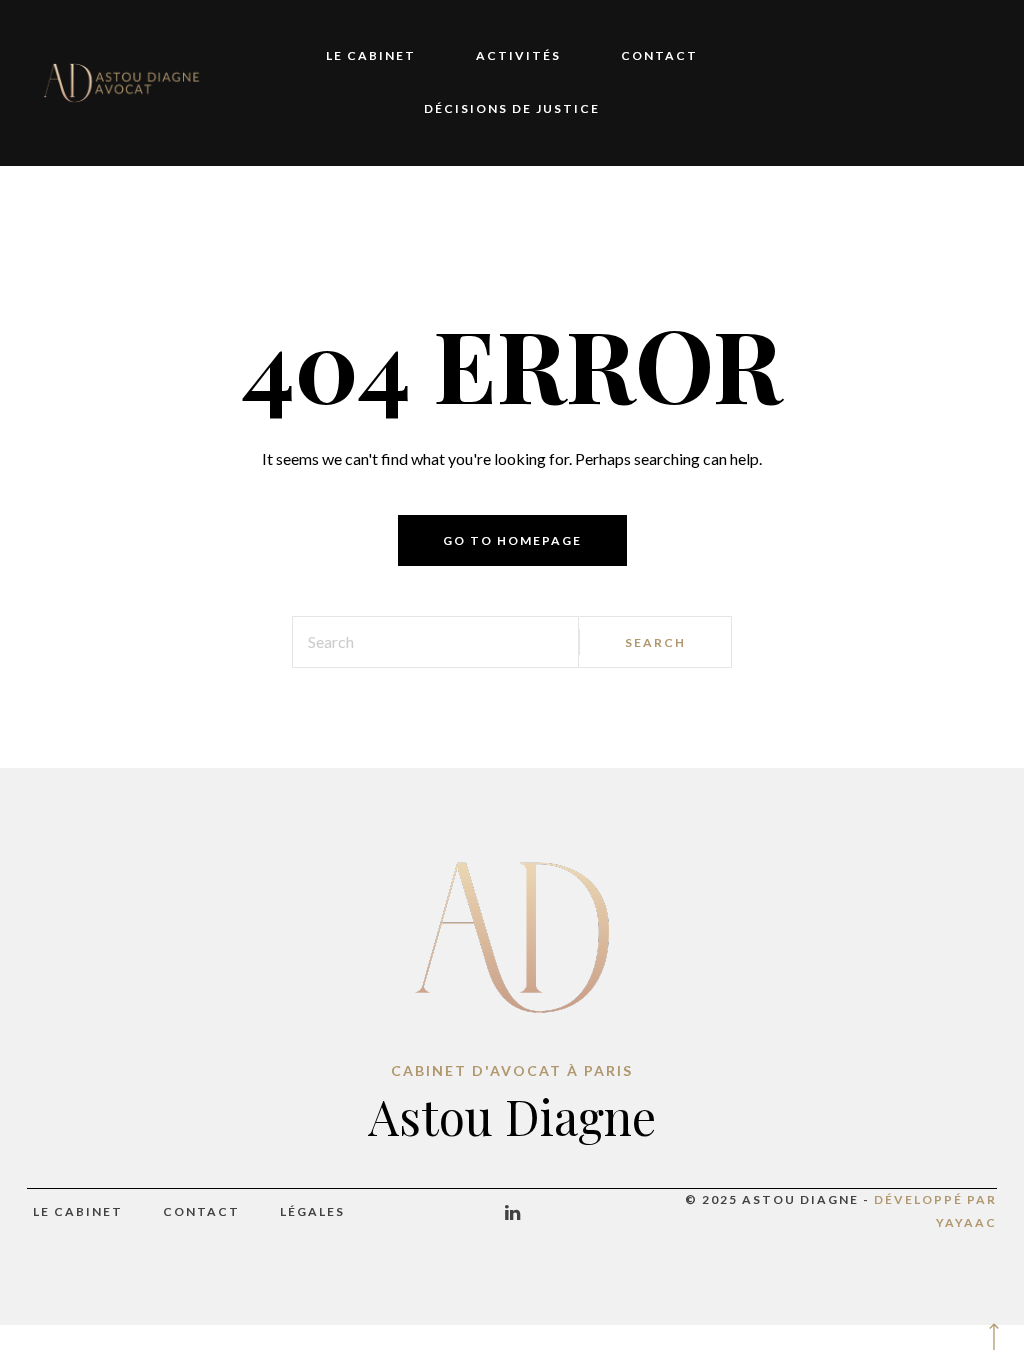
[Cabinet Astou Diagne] (122, 82)
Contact (659, 55)
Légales (312, 1211)
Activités (518, 55)
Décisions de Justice (512, 108)
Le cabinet (371, 55)
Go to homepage (512, 540)
